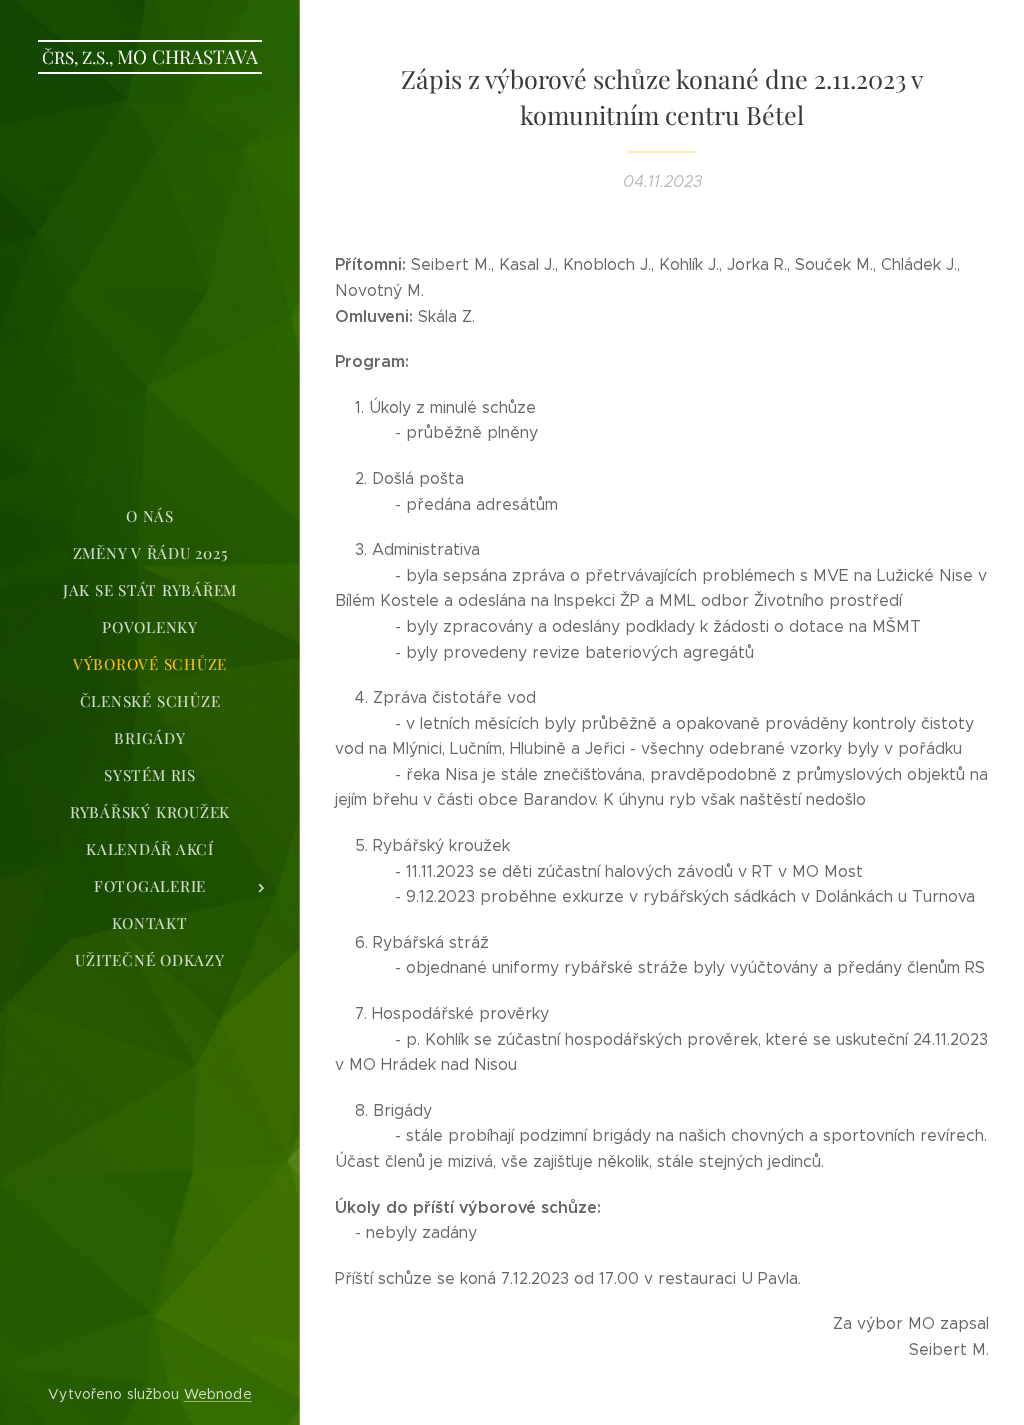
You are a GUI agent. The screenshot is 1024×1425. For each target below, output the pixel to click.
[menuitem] (150, 516)
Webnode (218, 1394)
